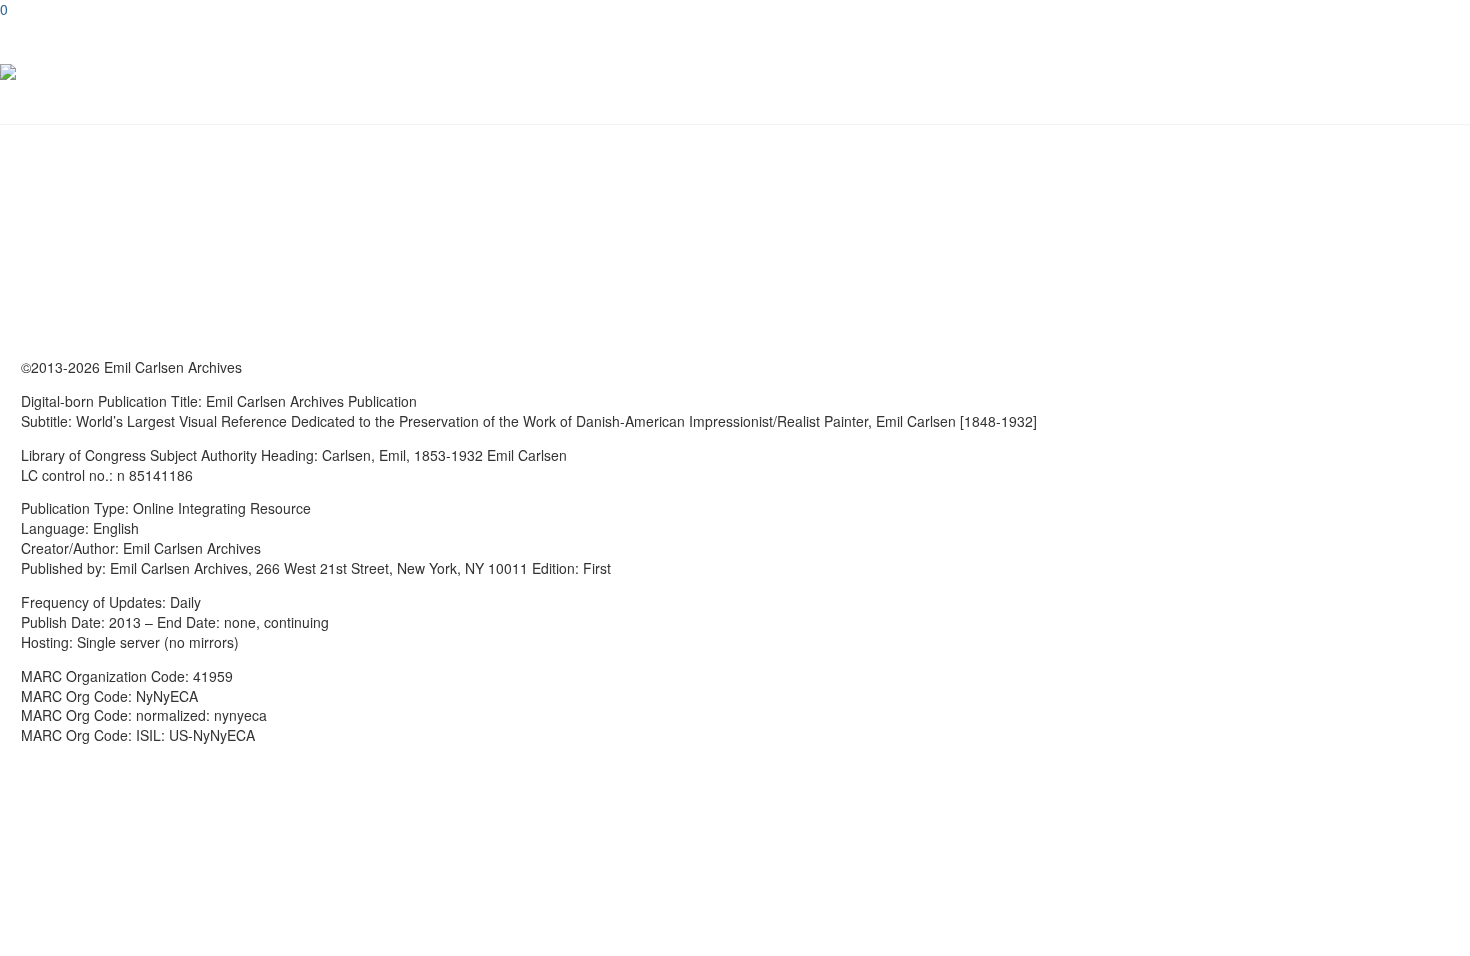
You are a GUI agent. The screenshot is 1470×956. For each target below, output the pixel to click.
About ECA (1406, 72)
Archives (1246, 72)
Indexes (1326, 72)
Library (1366, 72)
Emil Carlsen (1206, 72)
